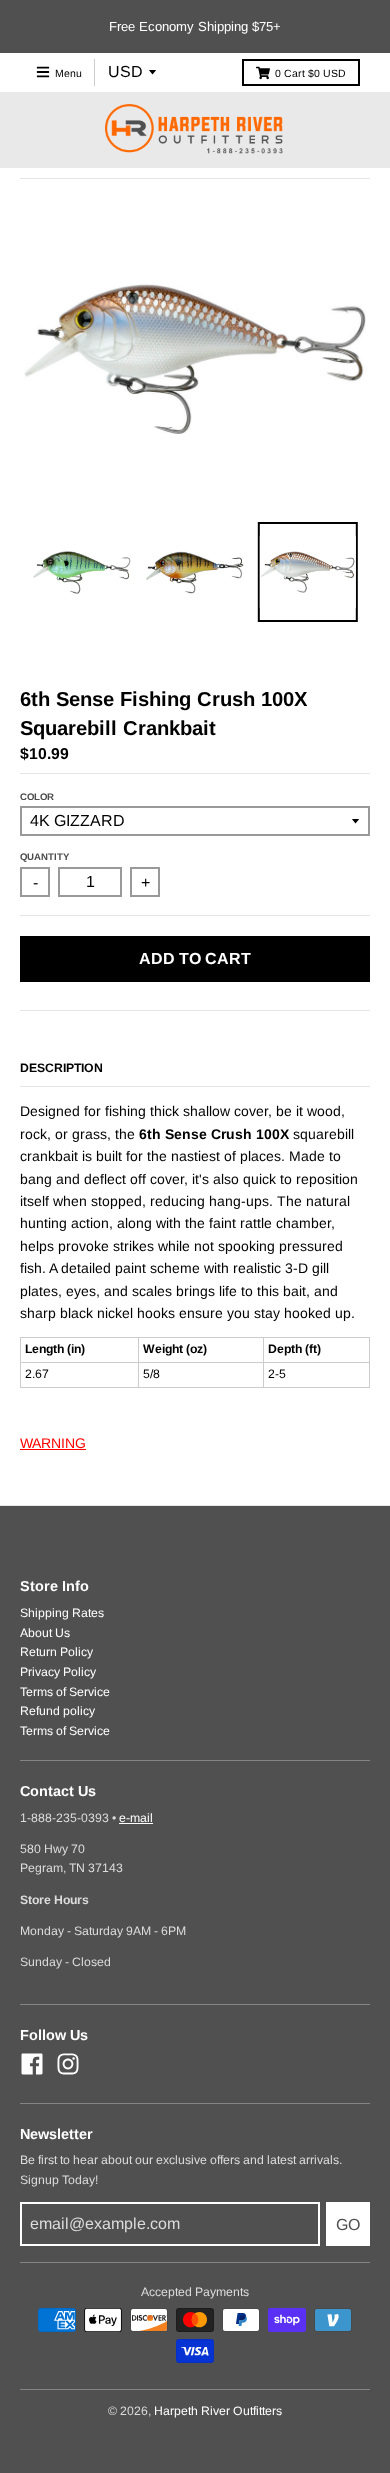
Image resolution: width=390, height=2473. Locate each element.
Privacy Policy (58, 1672)
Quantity (44, 856)
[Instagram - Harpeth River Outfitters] (68, 2064)
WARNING (53, 1443)
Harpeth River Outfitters (218, 2411)
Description (61, 1068)
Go (348, 2224)
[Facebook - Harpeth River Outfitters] (32, 2064)
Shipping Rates (62, 1613)
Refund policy (57, 1711)
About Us (45, 1633)
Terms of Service (65, 1692)
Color (37, 796)
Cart (310, 73)
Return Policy (56, 1652)
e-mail (136, 1818)
